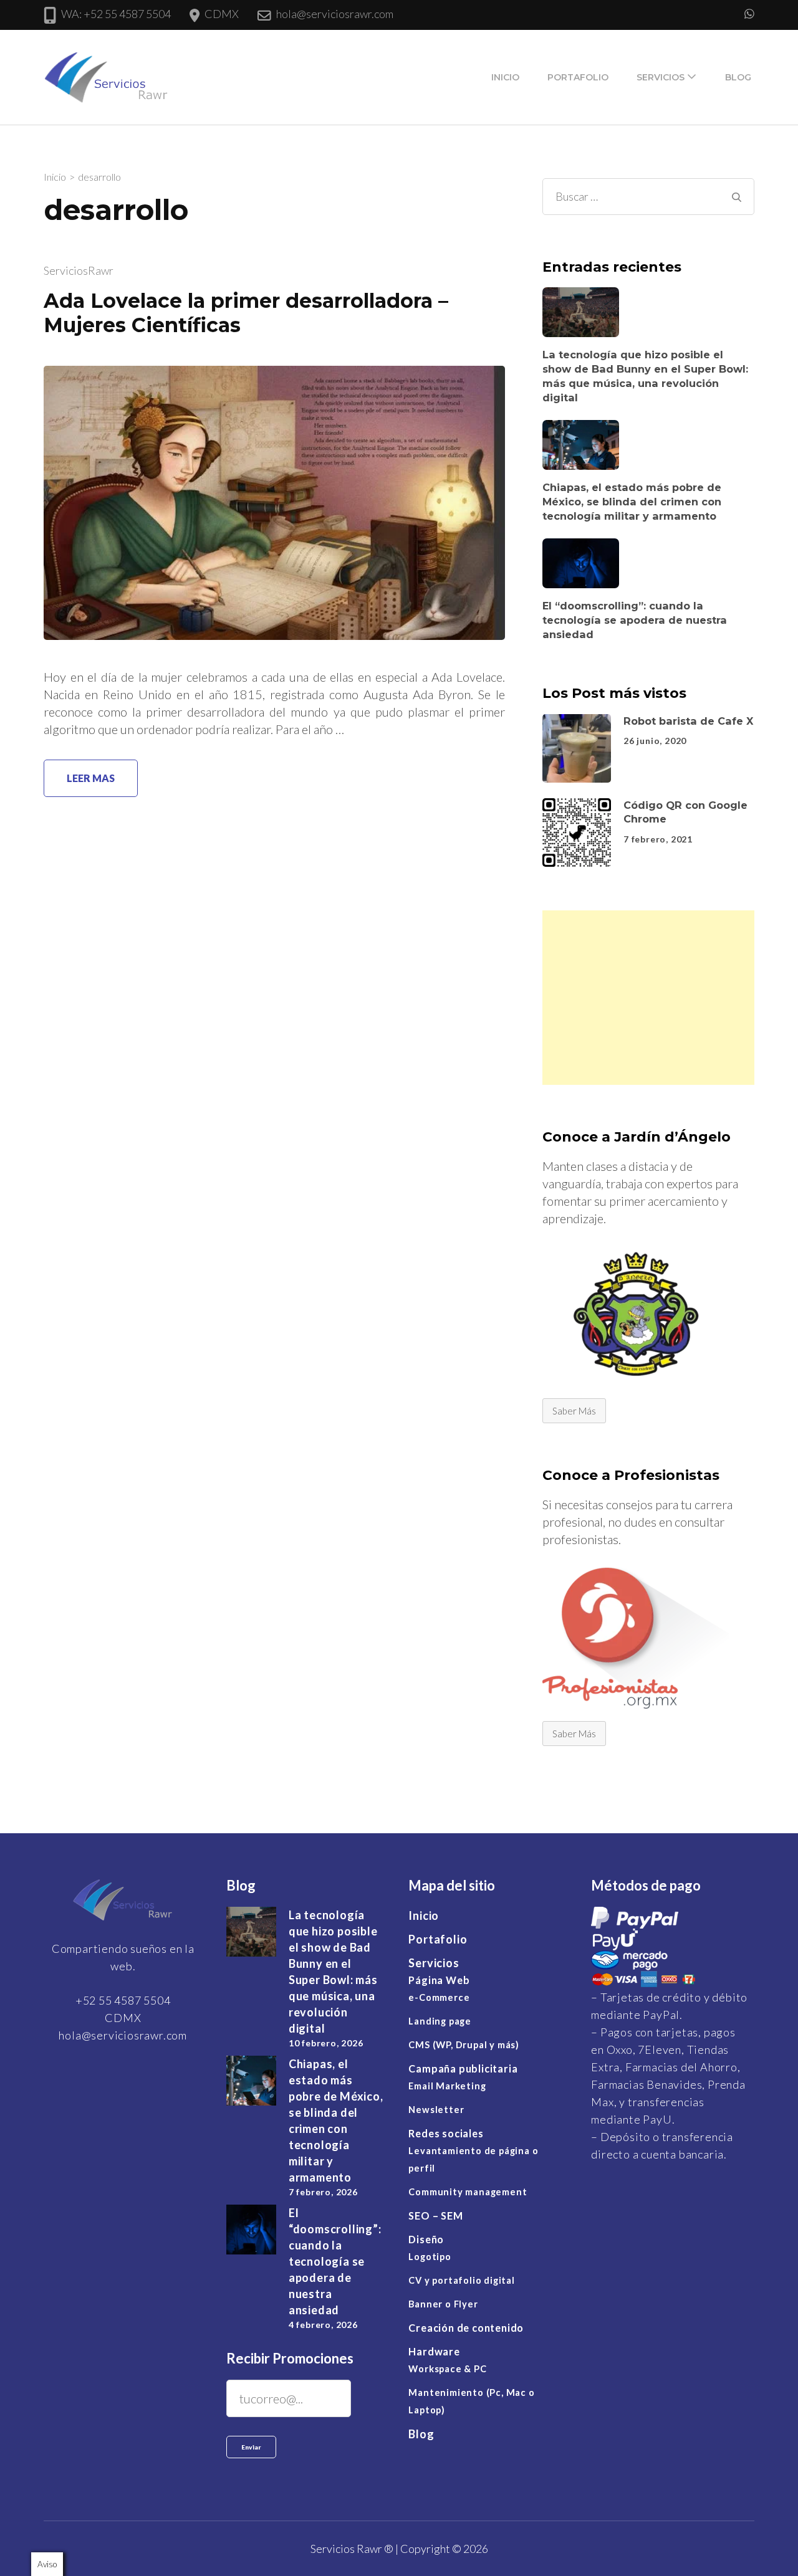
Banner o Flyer (443, 2304)
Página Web (439, 1980)
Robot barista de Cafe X (688, 720)
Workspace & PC (447, 2369)
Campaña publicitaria (463, 2068)
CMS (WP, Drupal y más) (464, 2045)
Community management (468, 2192)
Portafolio (578, 77)
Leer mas (91, 778)
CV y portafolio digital (461, 2280)
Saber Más (574, 1410)
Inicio (505, 77)
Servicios (661, 77)
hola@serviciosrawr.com (335, 14)
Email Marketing (447, 2086)
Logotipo (430, 2257)
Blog (738, 77)
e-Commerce (439, 1997)
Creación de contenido (466, 2328)
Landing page (440, 2021)
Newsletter (436, 2110)
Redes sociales (446, 2133)
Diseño (426, 2239)
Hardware (434, 2351)
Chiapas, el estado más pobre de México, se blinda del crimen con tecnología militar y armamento (632, 501)
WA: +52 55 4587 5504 (116, 14)
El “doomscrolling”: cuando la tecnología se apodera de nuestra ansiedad (635, 620)
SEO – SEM (435, 2216)
